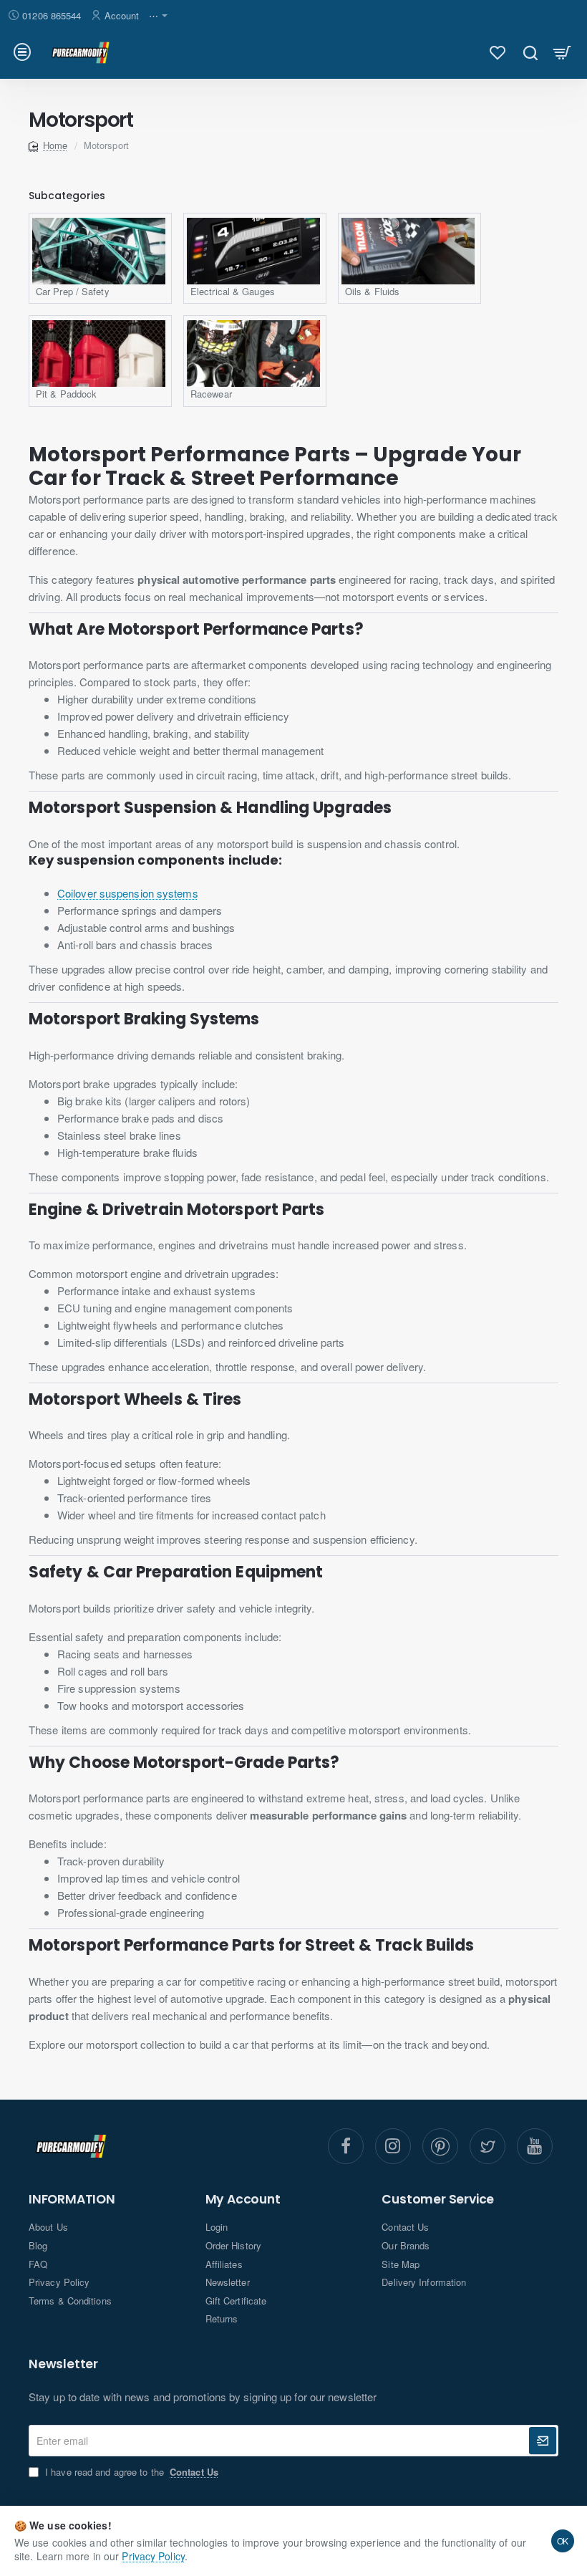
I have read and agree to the (130, 2472)
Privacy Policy (153, 2556)
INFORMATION (72, 2200)
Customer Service (438, 2200)
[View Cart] (562, 52)
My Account (243, 2200)
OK (563, 2541)
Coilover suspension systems (128, 893)
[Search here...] (530, 52)
